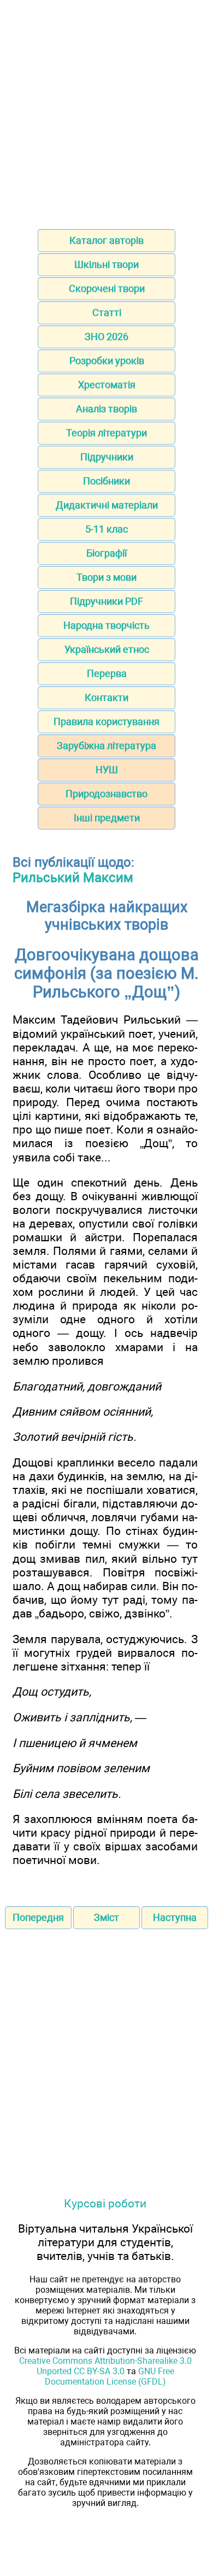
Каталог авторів (106, 240)
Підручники (107, 457)
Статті (107, 312)
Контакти (106, 697)
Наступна (175, 1917)
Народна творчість (106, 625)
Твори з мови (106, 577)
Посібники (106, 481)
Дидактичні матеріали (107, 505)
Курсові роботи (105, 2203)
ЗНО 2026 (106, 337)
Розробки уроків (107, 361)
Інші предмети (107, 818)
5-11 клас (106, 529)
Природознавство (106, 794)
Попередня (38, 1917)
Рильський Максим (73, 878)
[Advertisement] (106, 111)
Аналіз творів (106, 409)
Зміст (106, 1917)
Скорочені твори (107, 288)
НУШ (107, 770)
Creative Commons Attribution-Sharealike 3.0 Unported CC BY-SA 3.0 (105, 2366)
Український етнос (107, 649)
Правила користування (106, 722)
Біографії (106, 553)
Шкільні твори (106, 264)
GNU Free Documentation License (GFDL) (110, 2376)
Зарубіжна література (106, 746)
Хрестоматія (107, 385)
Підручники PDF (106, 601)
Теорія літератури (106, 433)
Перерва (107, 673)
